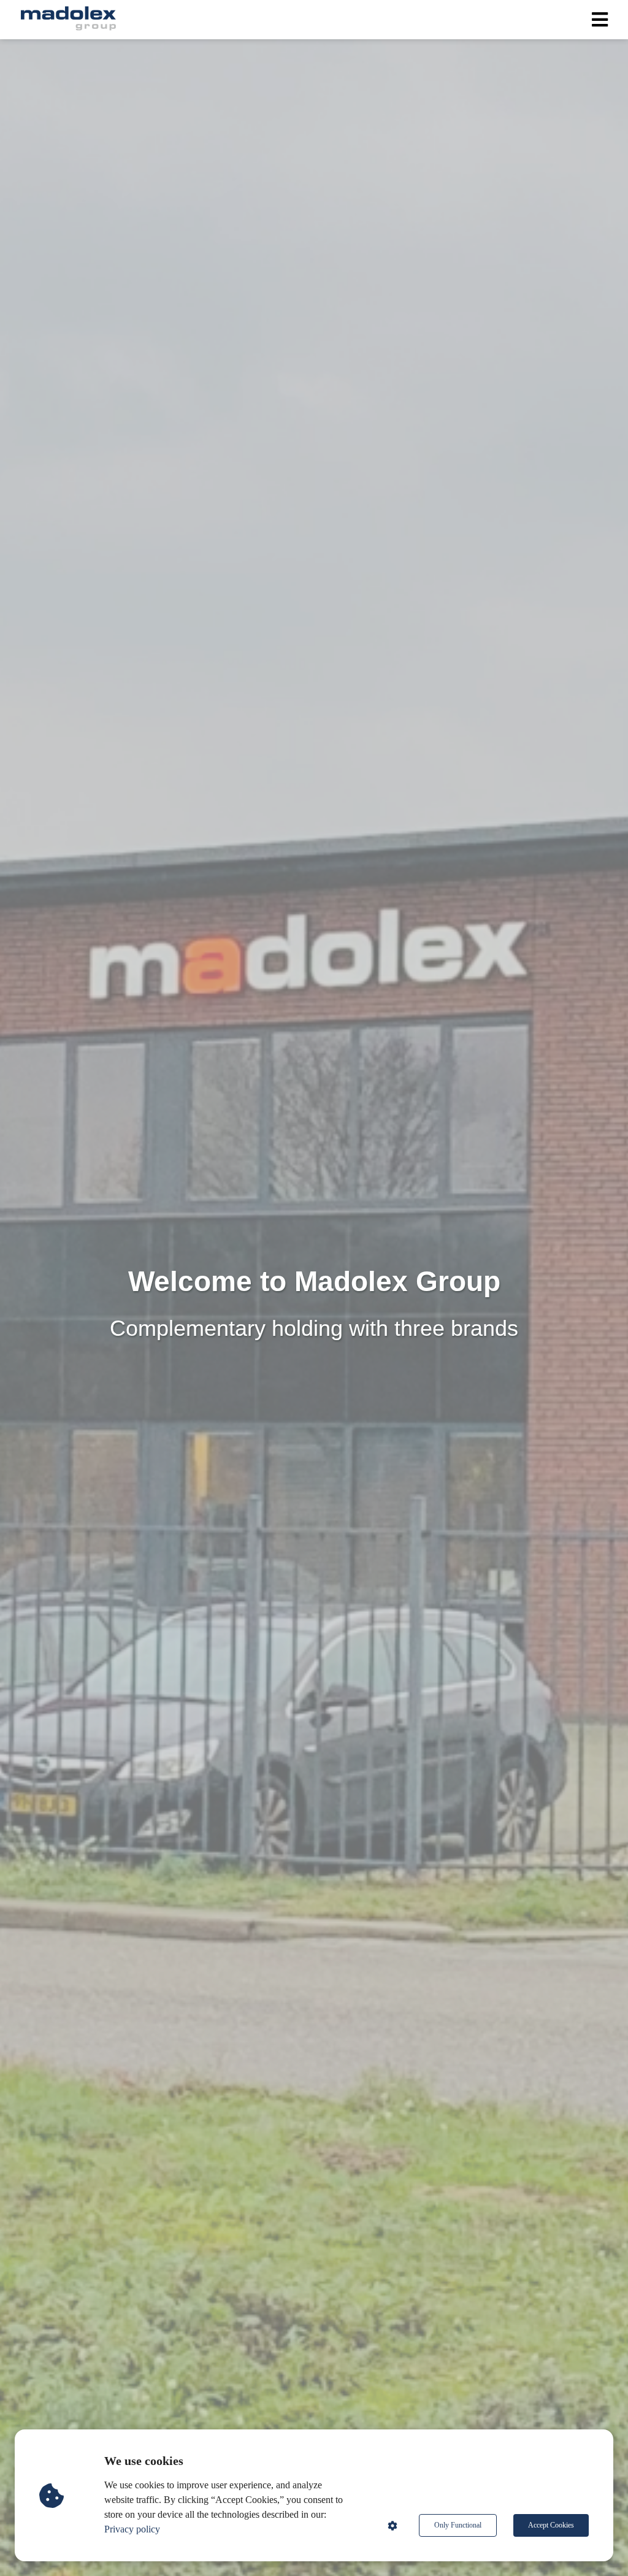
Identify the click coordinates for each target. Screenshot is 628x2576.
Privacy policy (132, 2529)
